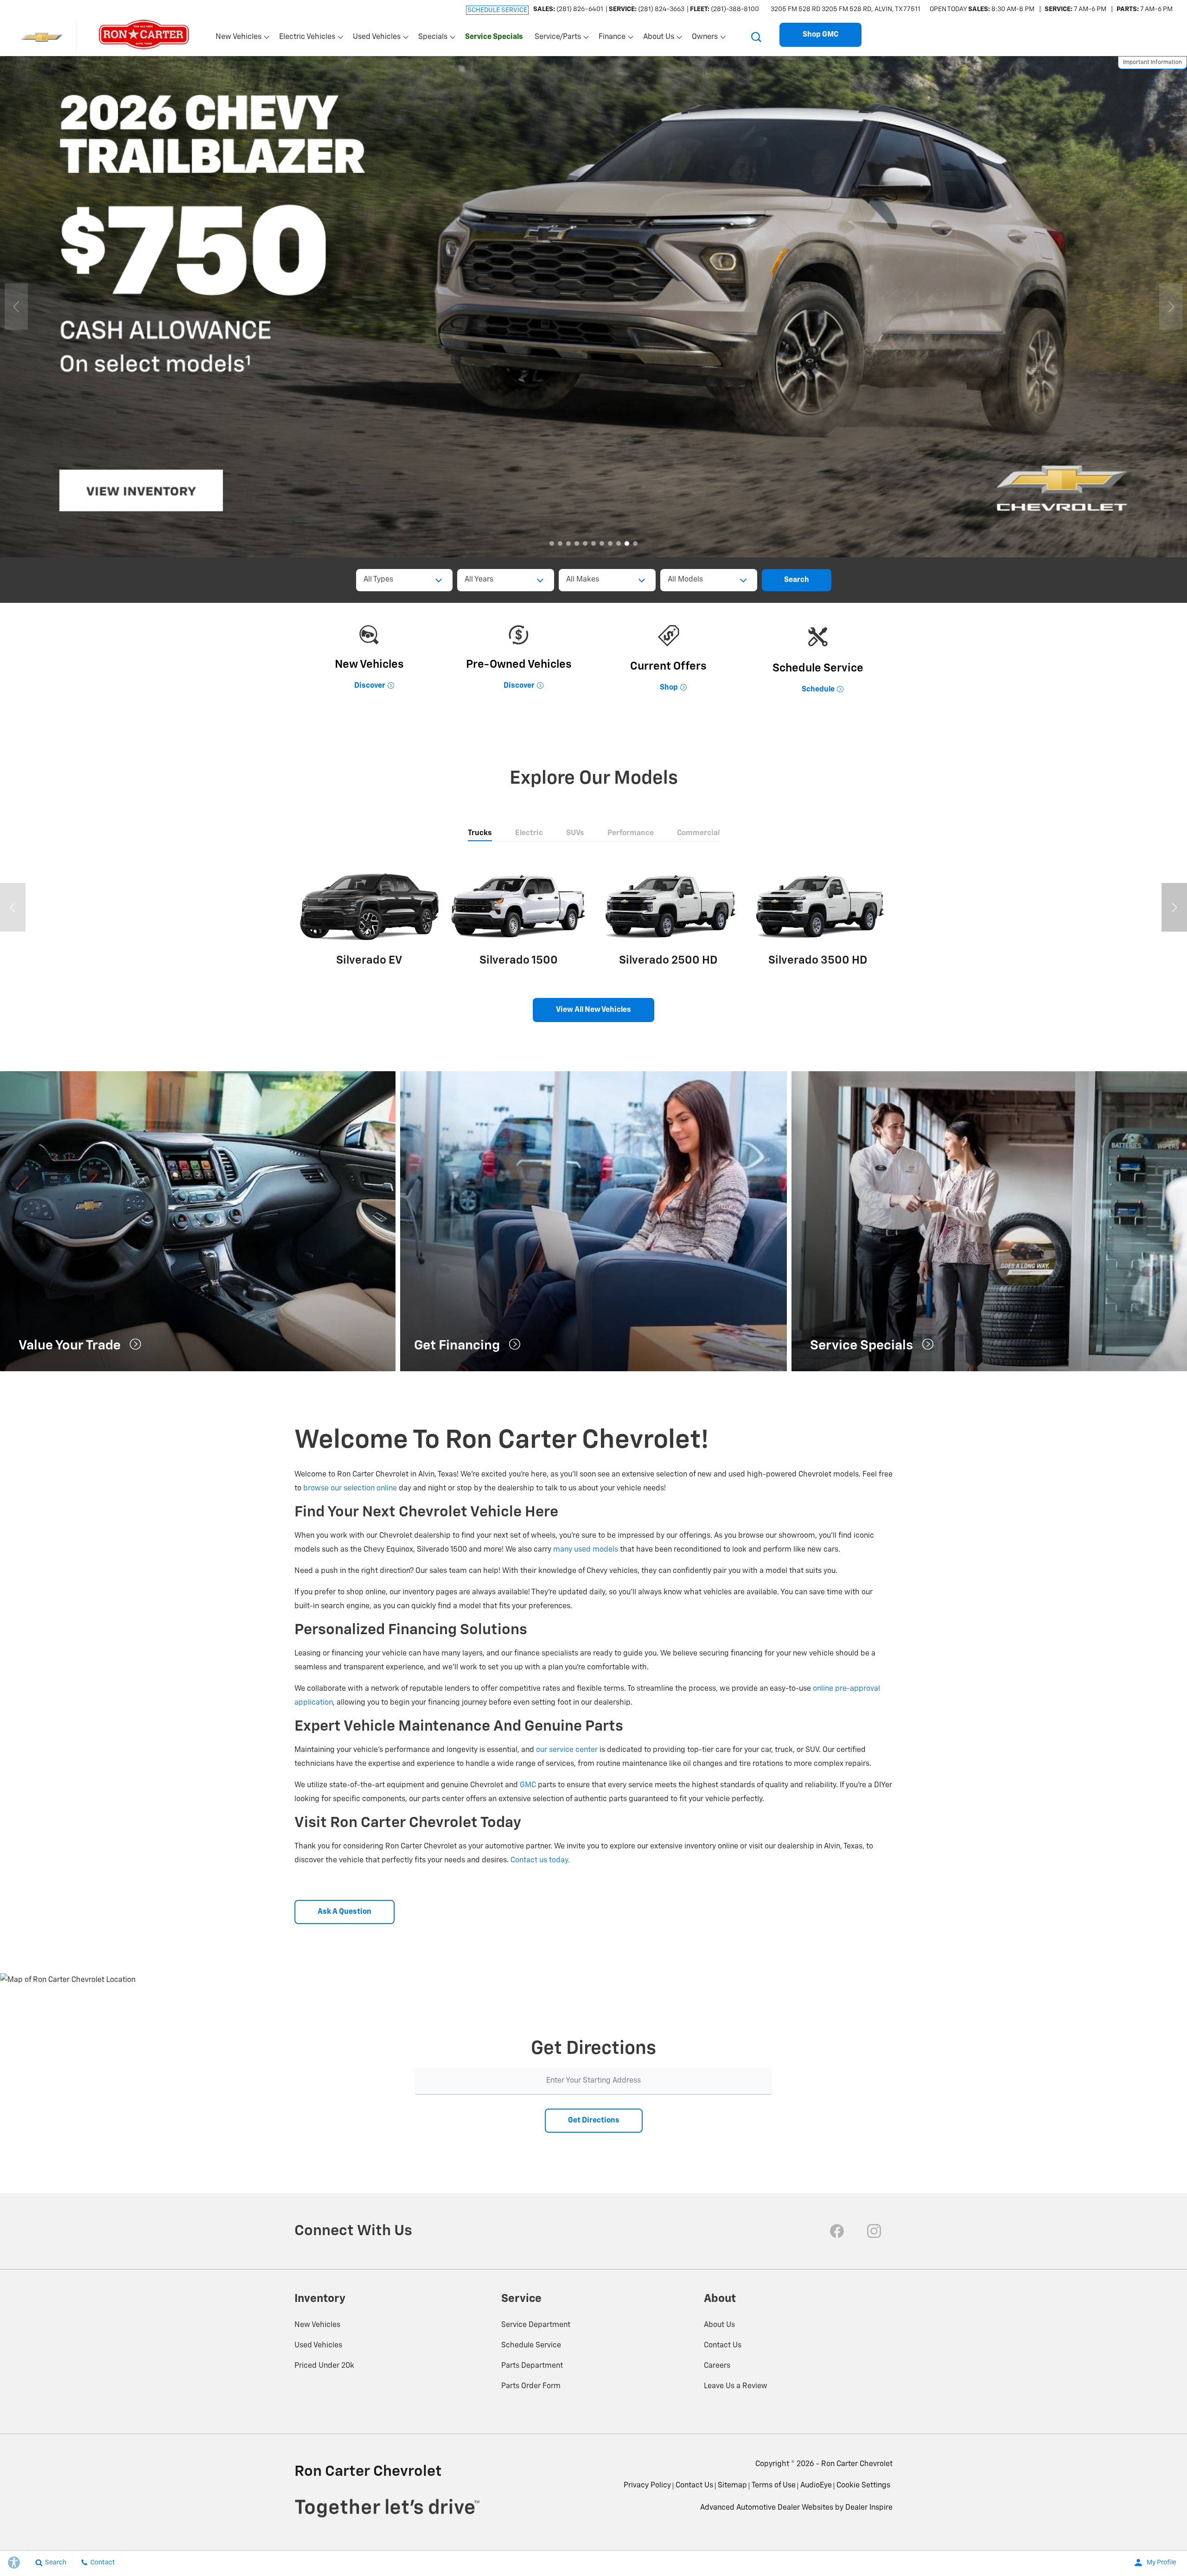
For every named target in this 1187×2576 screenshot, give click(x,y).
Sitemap (732, 2486)
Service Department (536, 2325)
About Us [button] (658, 39)
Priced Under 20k (324, 2366)
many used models (586, 1550)
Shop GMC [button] (820, 35)
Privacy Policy (647, 2486)
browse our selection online (350, 1489)
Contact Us (723, 2346)
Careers (717, 2366)
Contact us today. (540, 1860)
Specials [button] (433, 39)
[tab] (480, 834)
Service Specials (494, 37)
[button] (756, 37)
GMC (528, 1785)
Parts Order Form (531, 2386)
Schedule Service (531, 2346)
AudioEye (816, 2486)
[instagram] (874, 2231)
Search (797, 580)
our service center (567, 1750)
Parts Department (532, 2366)
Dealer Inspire (869, 2508)
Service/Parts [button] (558, 39)
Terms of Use (774, 2486)
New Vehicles (317, 2325)
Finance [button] (612, 39)
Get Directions (594, 2121)
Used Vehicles (318, 2346)
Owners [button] (705, 39)
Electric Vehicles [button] (307, 39)
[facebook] (837, 2231)
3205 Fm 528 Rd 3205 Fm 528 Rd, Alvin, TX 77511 (846, 9)
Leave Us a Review (736, 2386)
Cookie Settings (863, 2486)
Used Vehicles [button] (377, 39)
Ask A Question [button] (345, 1912)
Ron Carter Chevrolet (857, 2464)
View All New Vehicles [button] (593, 1010)
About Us (719, 2325)
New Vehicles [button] (238, 39)
